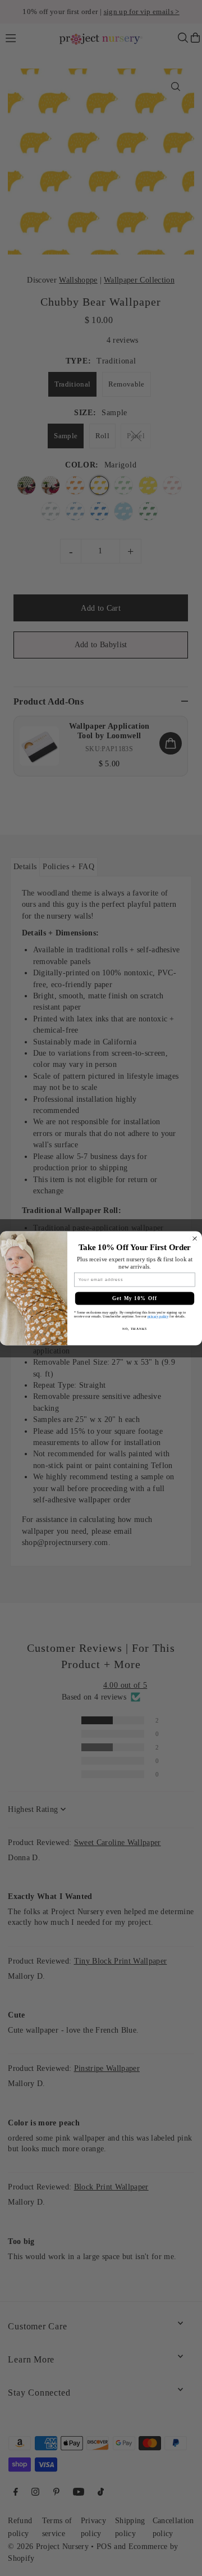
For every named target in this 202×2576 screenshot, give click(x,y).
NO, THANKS (135, 1328)
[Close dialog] (195, 1239)
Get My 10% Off (135, 1298)
